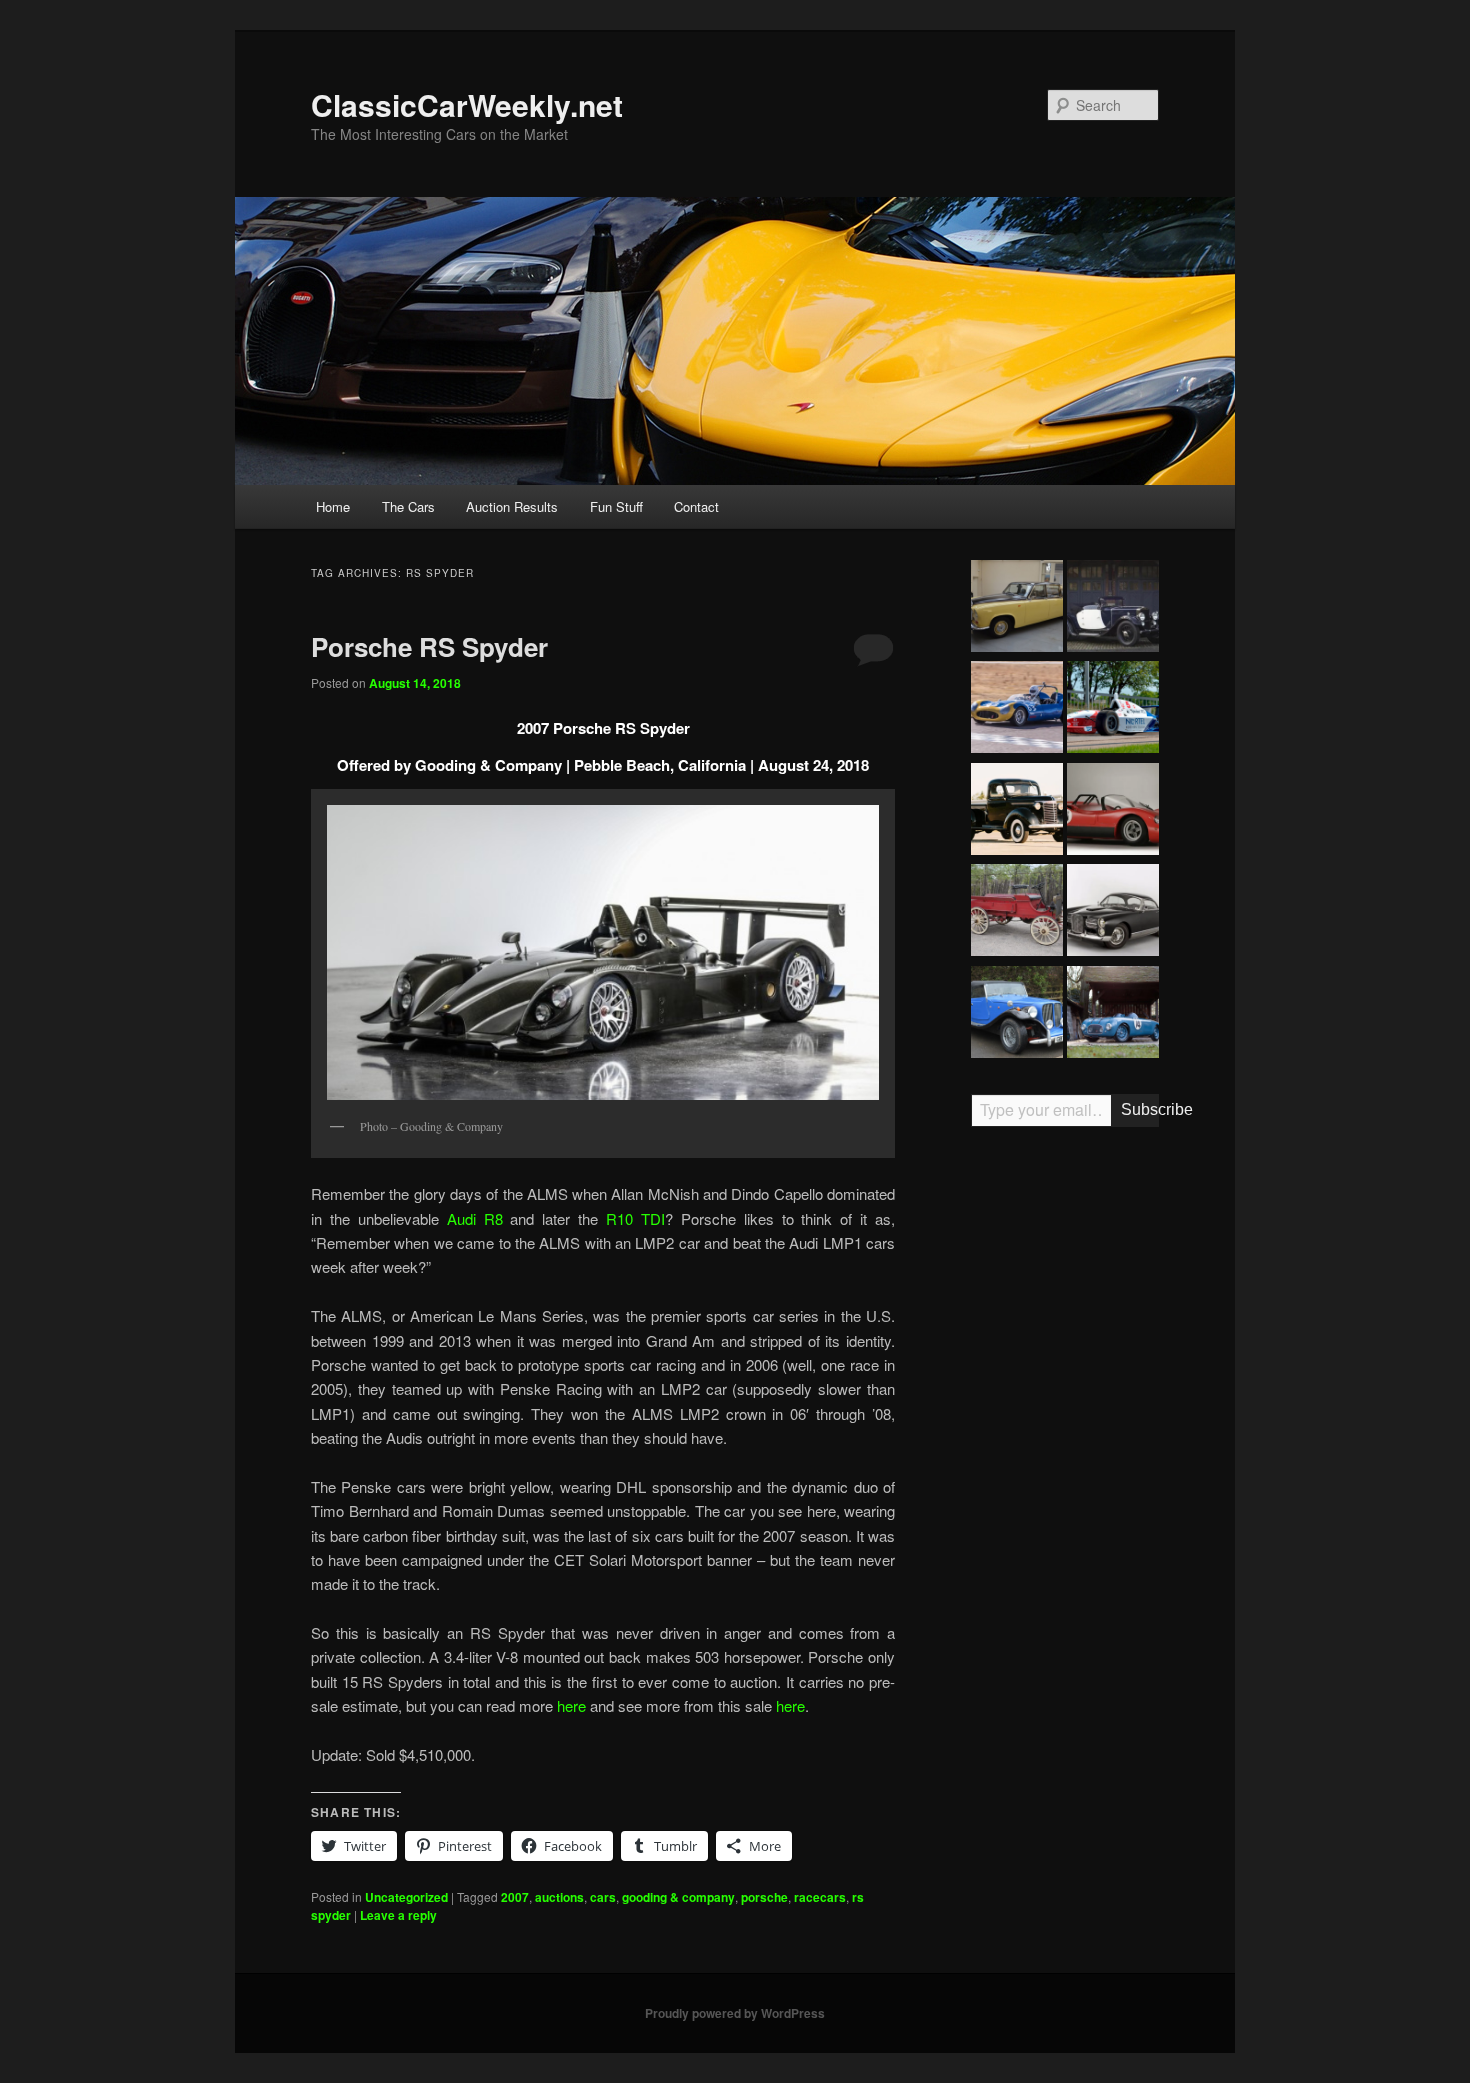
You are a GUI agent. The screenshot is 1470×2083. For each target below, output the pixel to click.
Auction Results (512, 506)
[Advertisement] (1065, 1453)
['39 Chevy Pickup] (1017, 812)
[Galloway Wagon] (1017, 913)
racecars (820, 1897)
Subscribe (1140, 1109)
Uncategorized (406, 1897)
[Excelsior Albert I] (1113, 609)
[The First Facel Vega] (1113, 913)
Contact (696, 506)
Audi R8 (475, 1218)
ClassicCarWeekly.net (467, 104)
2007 (515, 1897)
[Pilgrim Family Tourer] (1017, 1015)
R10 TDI (635, 1218)
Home (333, 506)
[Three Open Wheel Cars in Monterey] (1113, 710)
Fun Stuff (616, 506)
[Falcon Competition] (1017, 710)
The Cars (408, 506)
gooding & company (678, 1897)
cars (603, 1897)
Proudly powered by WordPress (735, 2013)
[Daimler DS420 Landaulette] (1017, 609)
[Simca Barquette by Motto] (1113, 1015)
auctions (559, 1897)
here (571, 1705)
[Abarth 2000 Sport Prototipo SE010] (1113, 812)
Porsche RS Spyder (429, 646)
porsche (764, 1897)
